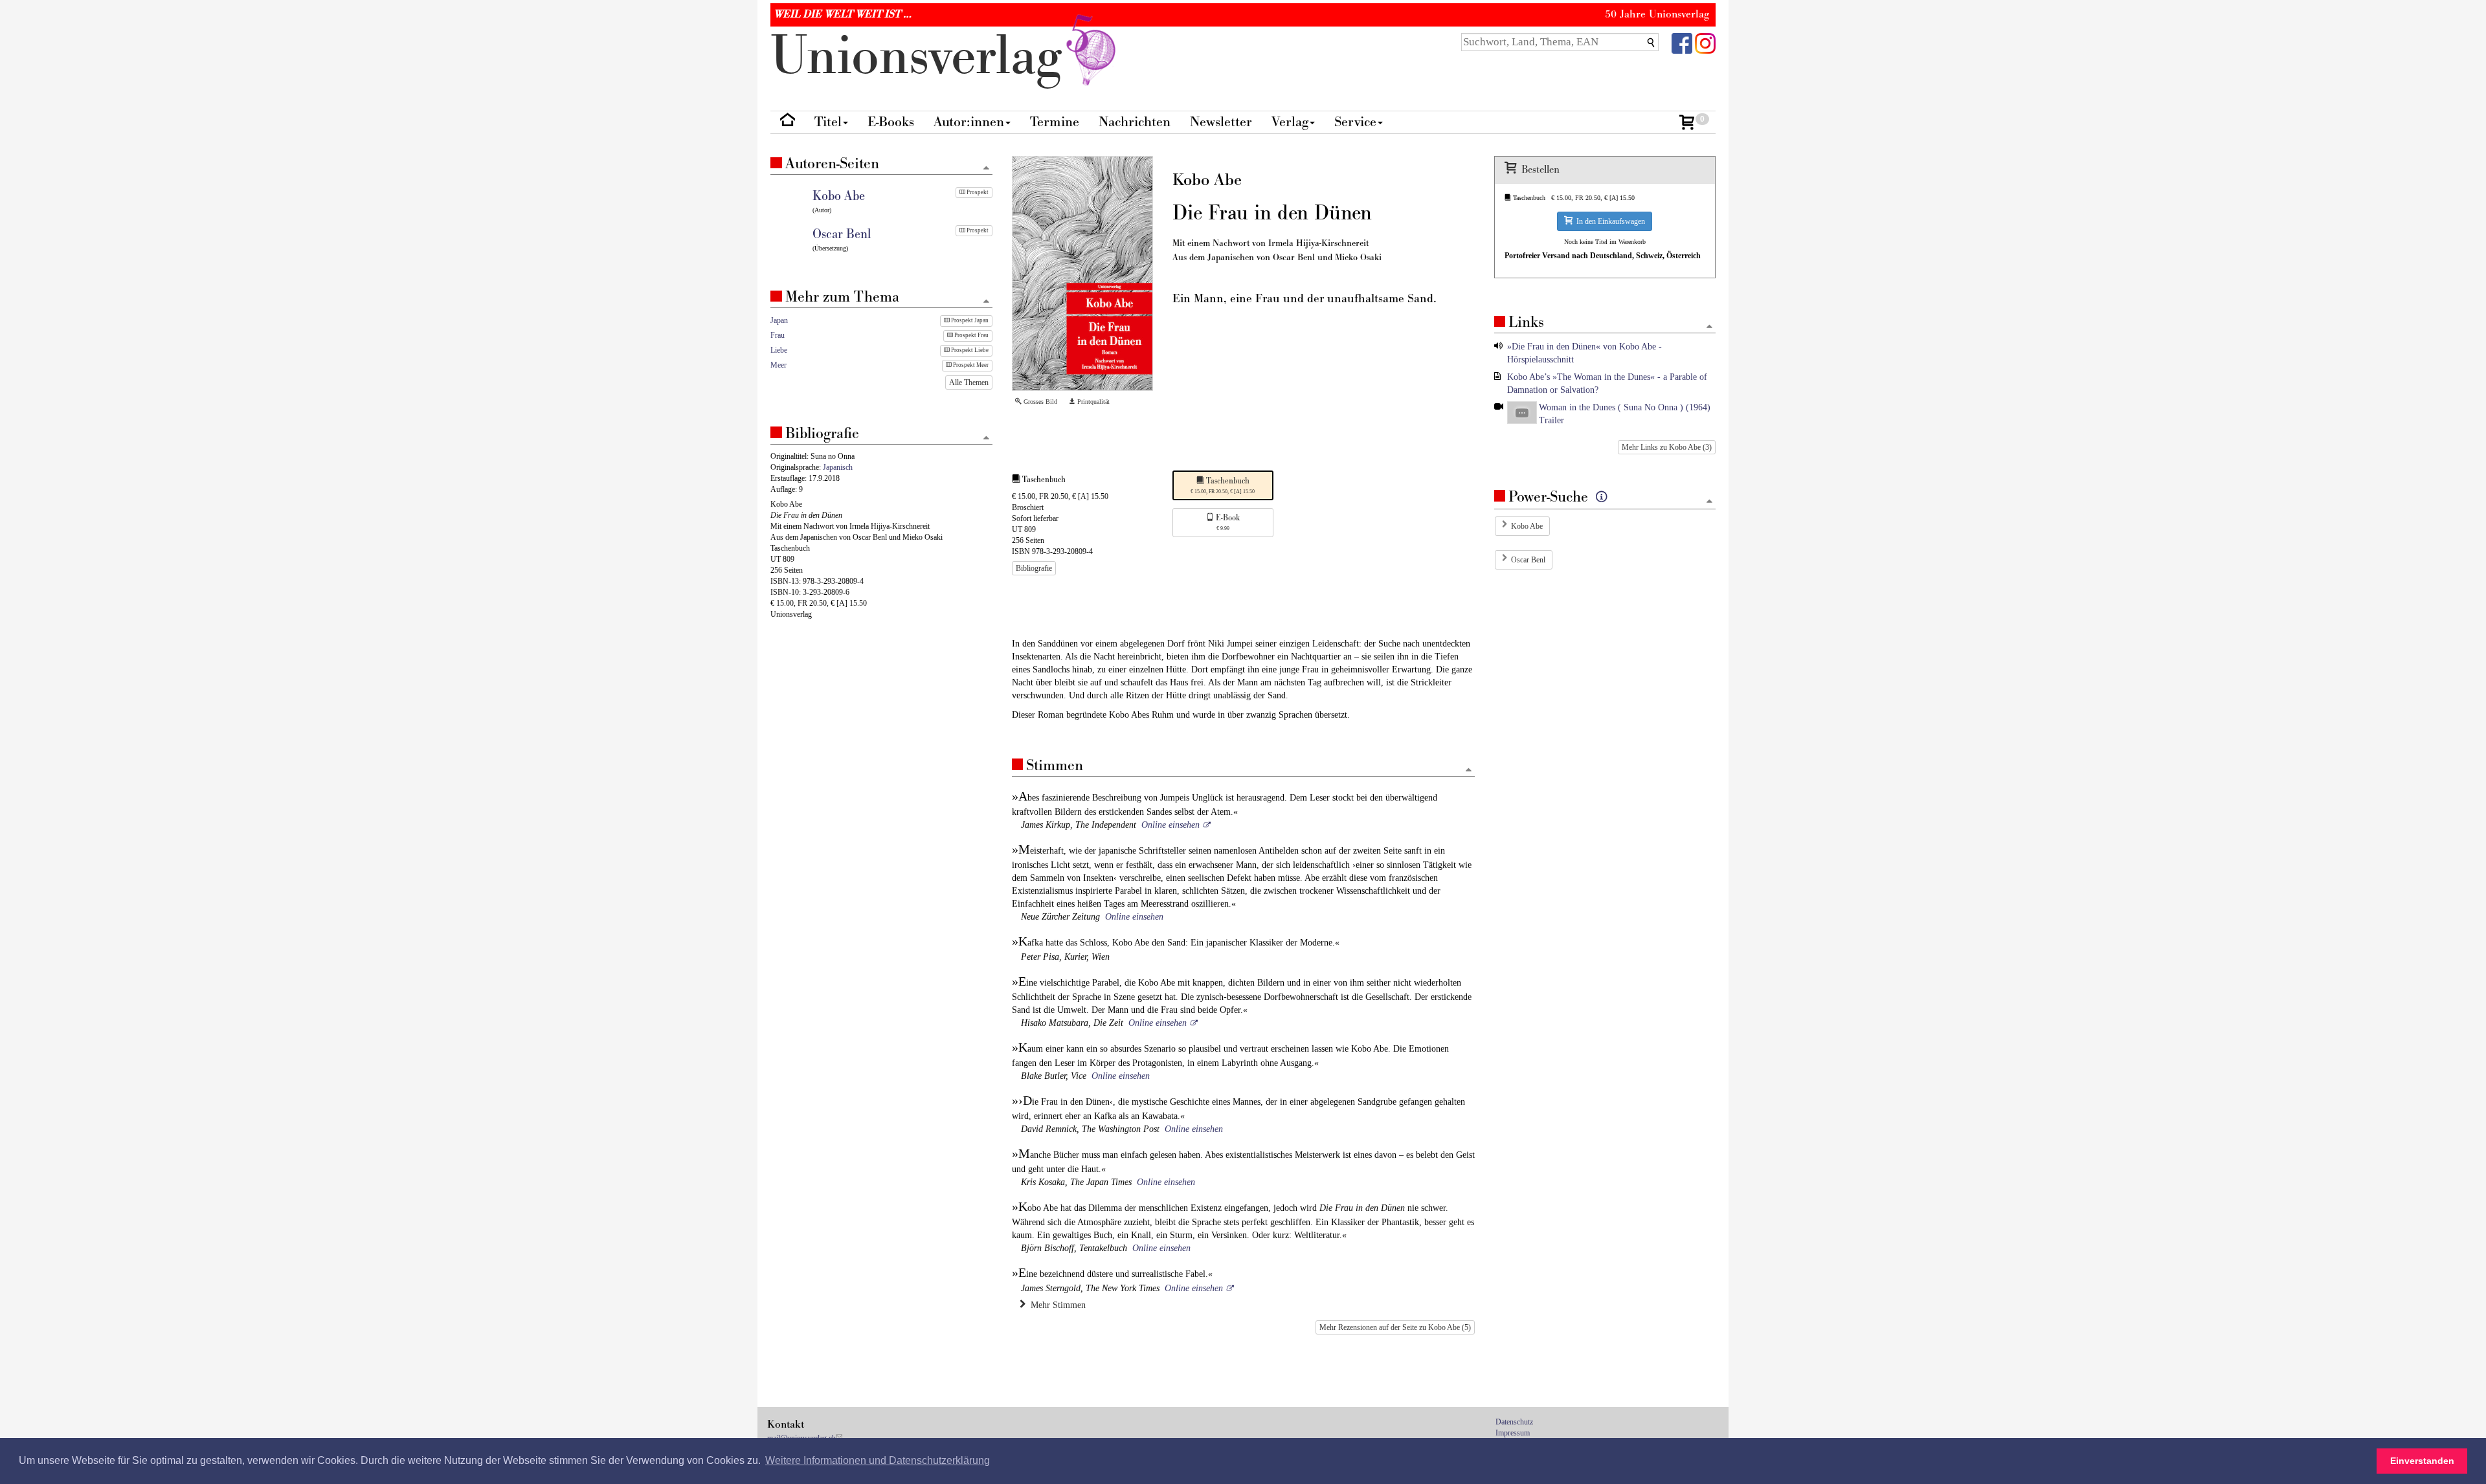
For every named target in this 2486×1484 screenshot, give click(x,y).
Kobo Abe (1527, 526)
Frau (778, 335)
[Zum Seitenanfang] (1469, 770)
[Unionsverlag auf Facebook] (1682, 42)
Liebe (779, 350)
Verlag (1290, 122)
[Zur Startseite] (788, 123)
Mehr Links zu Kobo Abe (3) (1667, 447)
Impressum (1513, 1433)
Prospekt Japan (969, 320)
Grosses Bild (1039, 402)
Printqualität (1092, 402)
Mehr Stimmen (1056, 1305)
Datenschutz (1514, 1422)
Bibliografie (1034, 568)
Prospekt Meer (970, 365)
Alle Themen (969, 382)
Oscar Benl (1528, 560)
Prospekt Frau (971, 335)
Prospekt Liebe (969, 350)
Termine (1055, 122)
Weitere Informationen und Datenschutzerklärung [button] (878, 1460)
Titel (828, 122)
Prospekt (977, 192)
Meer (778, 365)
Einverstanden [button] (2422, 1461)
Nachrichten (1135, 122)
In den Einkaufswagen (1609, 221)
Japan (779, 320)
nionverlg (924, 57)
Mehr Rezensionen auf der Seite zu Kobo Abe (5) (1395, 1327)
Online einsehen (1170, 825)
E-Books (891, 122)
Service (1355, 122)
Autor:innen (969, 122)
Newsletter (1221, 122)
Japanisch (838, 467)
